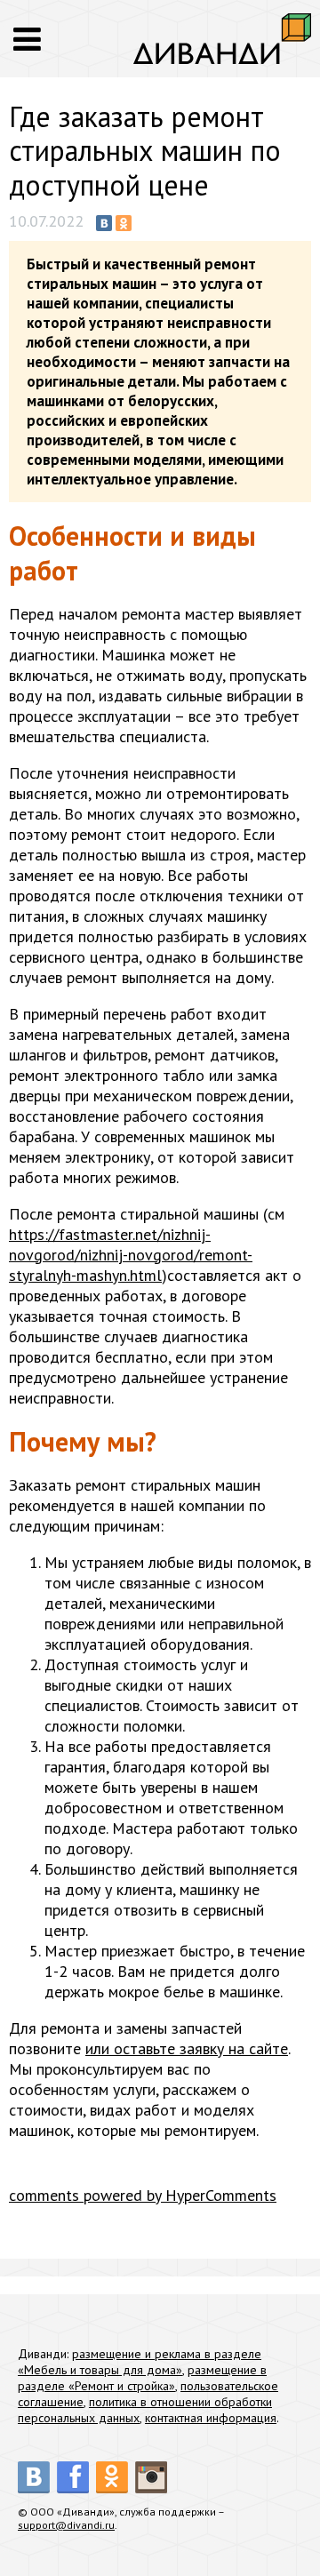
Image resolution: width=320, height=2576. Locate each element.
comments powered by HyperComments (143, 2195)
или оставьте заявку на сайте (187, 2048)
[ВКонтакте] (104, 223)
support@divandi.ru (66, 2525)
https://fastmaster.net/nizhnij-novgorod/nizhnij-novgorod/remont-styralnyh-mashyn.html (131, 1255)
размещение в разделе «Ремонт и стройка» (142, 2378)
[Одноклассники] (124, 223)
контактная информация (211, 2418)
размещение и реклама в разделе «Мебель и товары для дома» (140, 2362)
